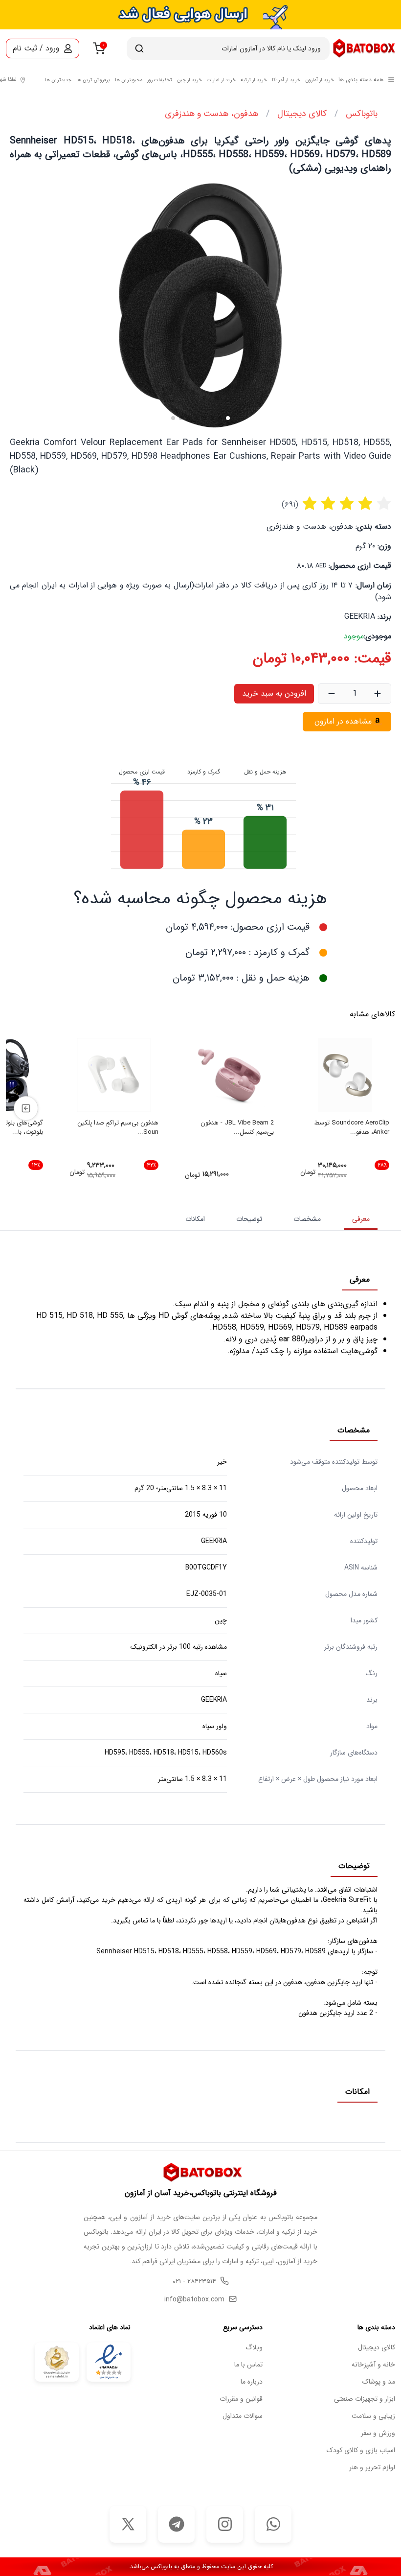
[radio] (310, 505)
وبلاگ (254, 2348)
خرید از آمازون (320, 80)
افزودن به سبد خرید (274, 693)
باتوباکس (362, 114)
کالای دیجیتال (302, 114)
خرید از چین (189, 80)
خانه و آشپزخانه (373, 2365)
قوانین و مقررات (241, 2399)
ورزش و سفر (378, 2433)
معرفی (361, 1219)
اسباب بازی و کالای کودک (361, 2450)
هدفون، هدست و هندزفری (212, 114)
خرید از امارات (221, 80)
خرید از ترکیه (254, 80)
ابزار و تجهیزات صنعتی (365, 2399)
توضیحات (249, 1219)
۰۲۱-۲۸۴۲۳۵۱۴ (194, 2282)
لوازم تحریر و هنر (372, 2468)
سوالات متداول (243, 2416)
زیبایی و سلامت (373, 2416)
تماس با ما (248, 2365)
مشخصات (307, 1219)
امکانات (195, 1219)
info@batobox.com (194, 2300)
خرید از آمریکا (286, 80)
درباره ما (252, 2382)
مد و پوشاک (379, 2382)
